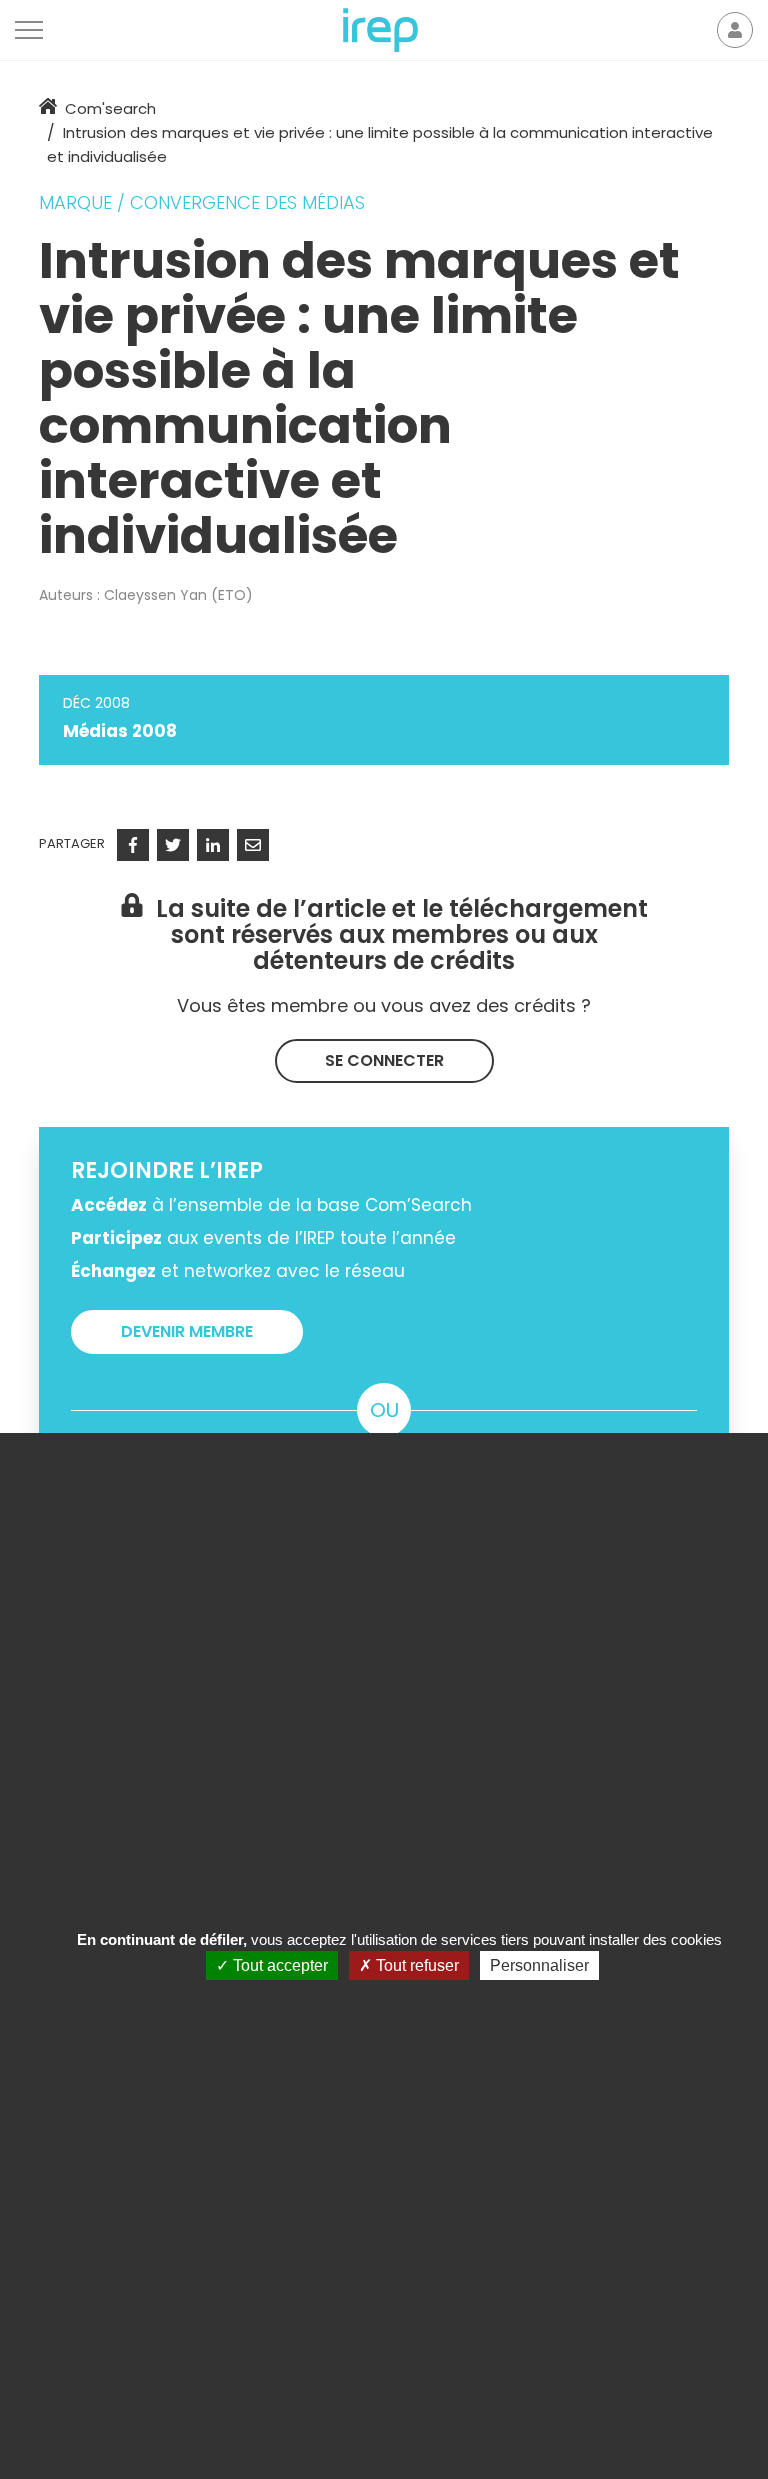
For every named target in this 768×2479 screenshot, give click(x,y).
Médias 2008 (120, 731)
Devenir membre (187, 1331)
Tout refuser (415, 1965)
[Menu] (29, 30)
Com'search (110, 108)
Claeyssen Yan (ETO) (178, 595)
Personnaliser (539, 1965)
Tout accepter (278, 1965)
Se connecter (384, 1060)
